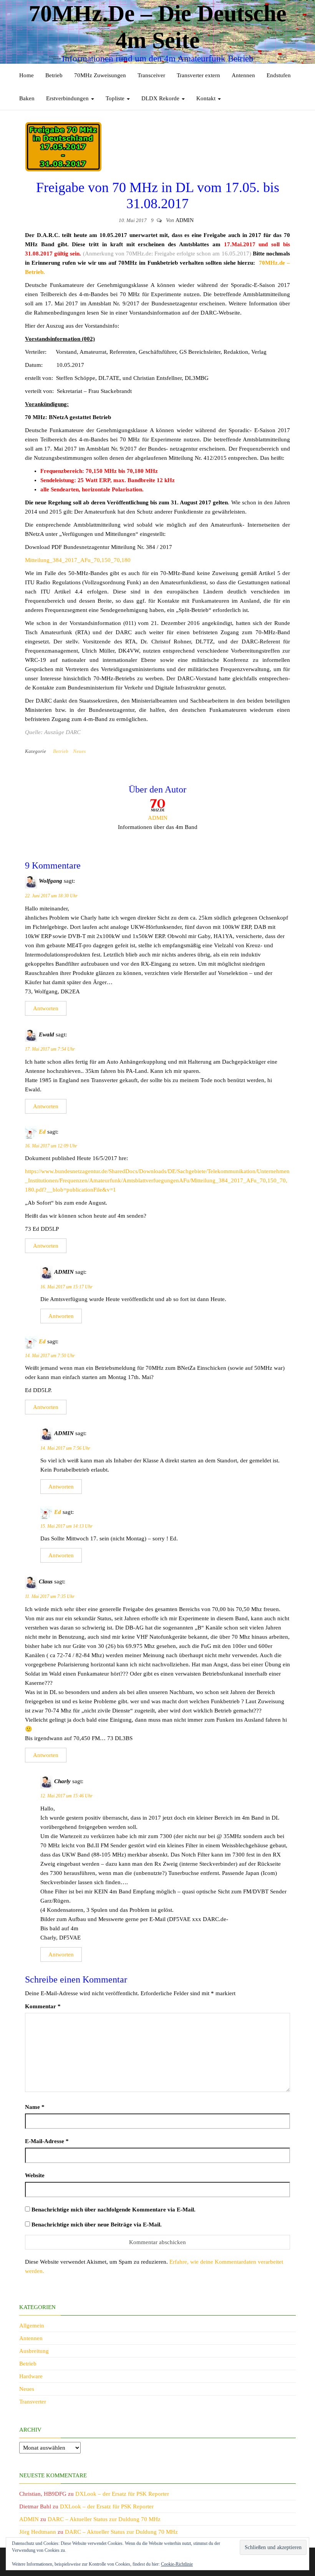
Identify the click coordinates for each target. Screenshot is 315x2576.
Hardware (31, 2376)
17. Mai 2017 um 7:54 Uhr (50, 1049)
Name (35, 2107)
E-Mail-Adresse (47, 2141)
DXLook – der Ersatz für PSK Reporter (122, 2494)
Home (27, 75)
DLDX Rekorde (161, 98)
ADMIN (185, 220)
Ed (42, 1132)
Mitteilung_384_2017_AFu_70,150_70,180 (78, 560)
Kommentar (43, 2006)
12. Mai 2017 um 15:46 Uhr (66, 1796)
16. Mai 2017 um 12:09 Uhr (51, 1146)
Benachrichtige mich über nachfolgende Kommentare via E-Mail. (114, 2210)
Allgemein (32, 2326)
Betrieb (54, 75)
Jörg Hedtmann (38, 2532)
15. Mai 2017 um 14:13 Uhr (66, 1526)
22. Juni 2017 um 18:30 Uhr (51, 896)
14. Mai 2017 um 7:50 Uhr (50, 1356)
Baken (27, 98)
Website (35, 2175)
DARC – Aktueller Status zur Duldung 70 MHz (104, 2519)
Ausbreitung (34, 2351)
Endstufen (279, 75)
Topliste (116, 98)
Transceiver (151, 75)
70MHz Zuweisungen (100, 75)
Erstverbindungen (68, 98)
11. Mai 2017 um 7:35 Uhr (50, 1596)
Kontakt (207, 98)
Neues (79, 751)
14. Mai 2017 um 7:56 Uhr (65, 1448)
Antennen (243, 75)
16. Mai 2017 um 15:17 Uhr (66, 1287)
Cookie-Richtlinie (177, 2564)
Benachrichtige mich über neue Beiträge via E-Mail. (97, 2225)
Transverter (33, 2402)
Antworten (46, 1008)
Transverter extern (198, 75)
